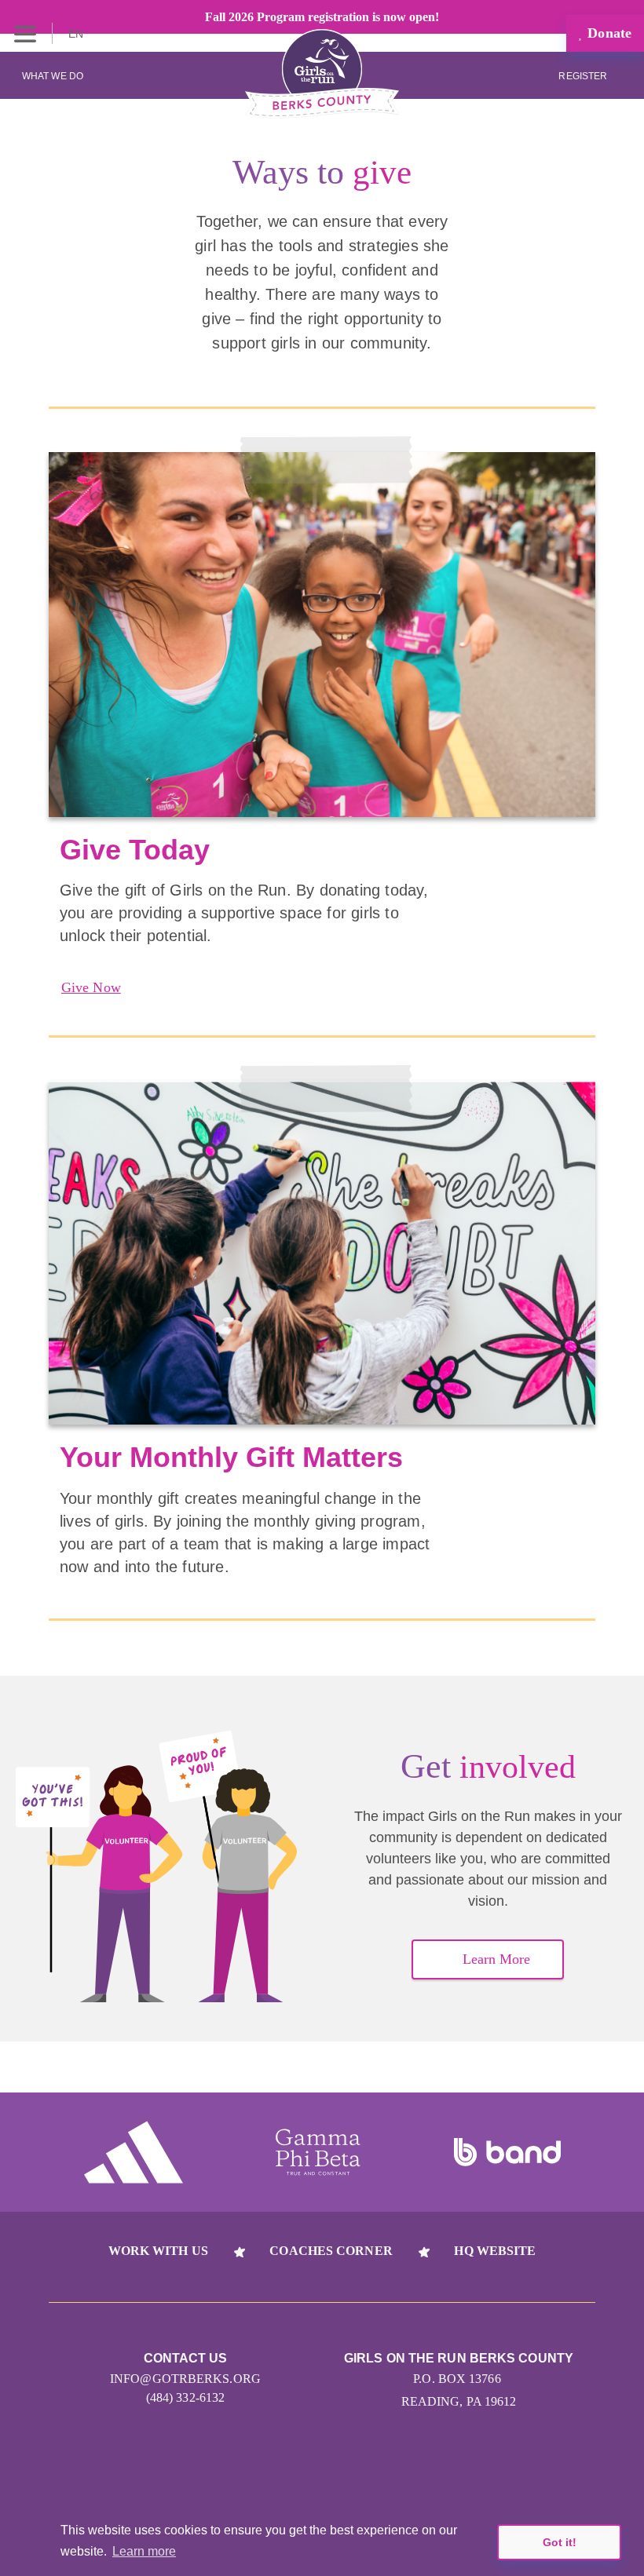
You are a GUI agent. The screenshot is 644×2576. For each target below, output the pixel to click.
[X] (351, 2467)
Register (584, 76)
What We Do (53, 76)
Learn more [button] (144, 2551)
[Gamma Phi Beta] (318, 2152)
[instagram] (234, 2467)
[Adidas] (134, 2152)
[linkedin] (293, 2467)
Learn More (497, 1959)
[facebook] (410, 2467)
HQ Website (495, 2251)
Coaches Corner (331, 2251)
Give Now (91, 987)
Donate (607, 33)
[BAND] (507, 2152)
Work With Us (158, 2251)
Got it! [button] (560, 2542)
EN (77, 34)
